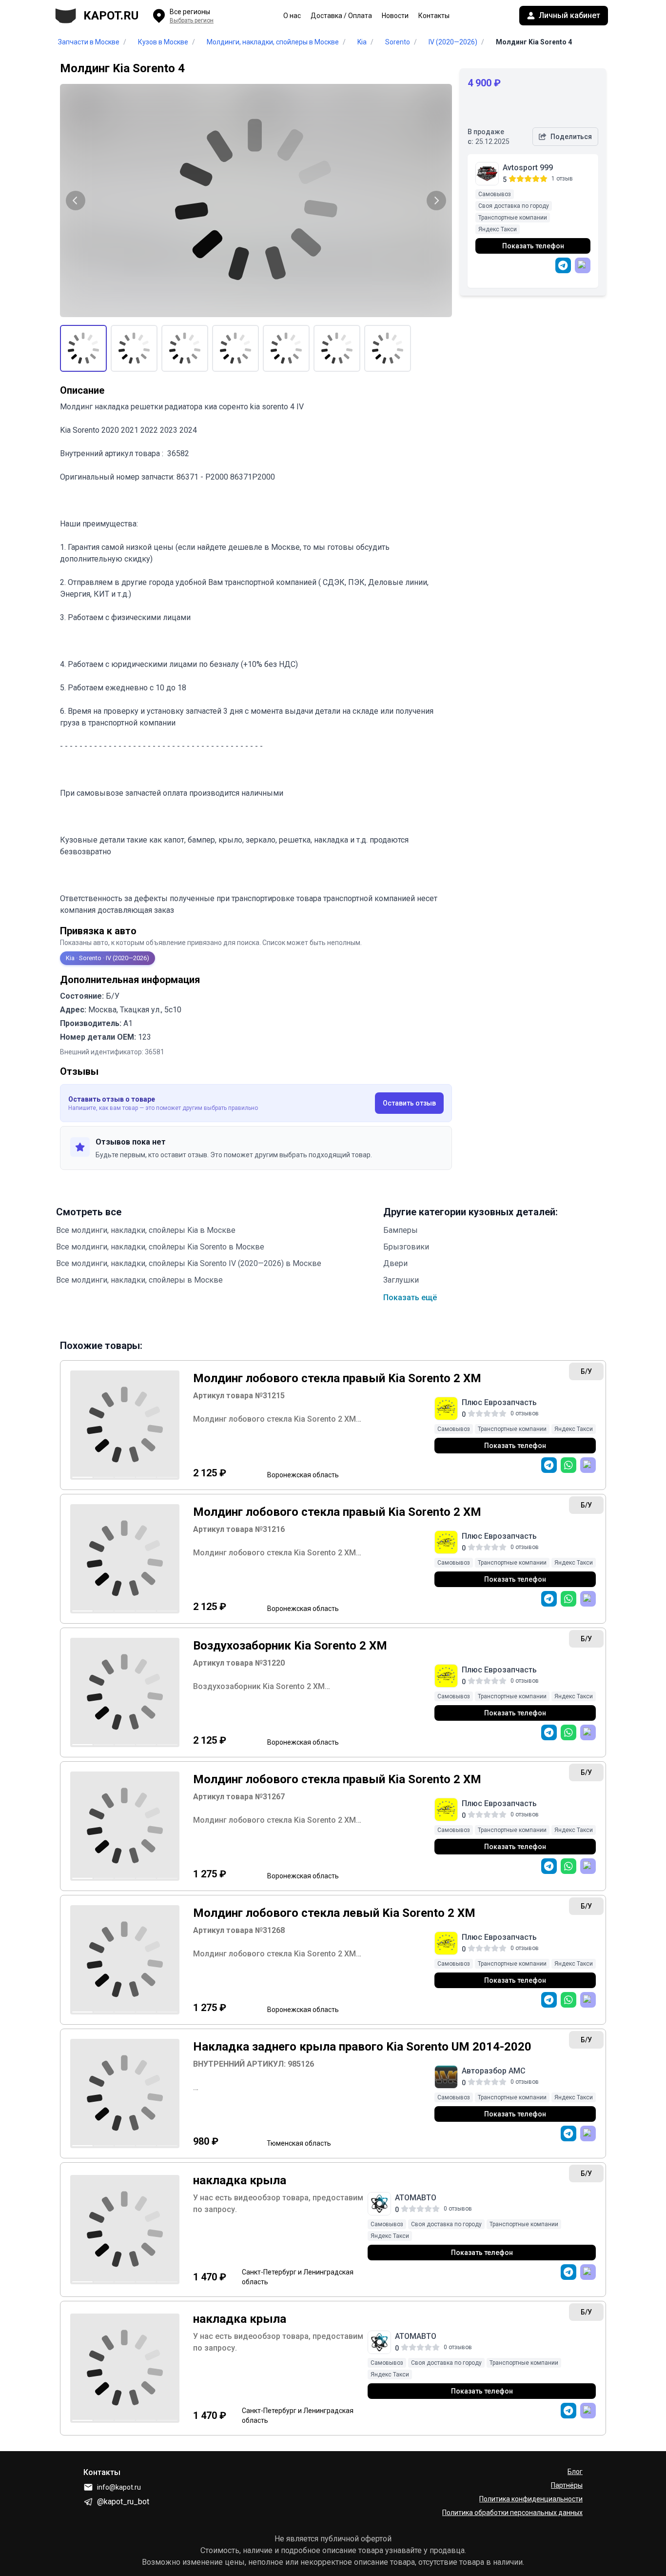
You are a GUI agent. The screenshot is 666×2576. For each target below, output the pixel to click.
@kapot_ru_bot (123, 2502)
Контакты (434, 16)
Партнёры (567, 2485)
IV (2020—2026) (453, 42)
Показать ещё (410, 1298)
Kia (362, 42)
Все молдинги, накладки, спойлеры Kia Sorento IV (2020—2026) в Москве (189, 1263)
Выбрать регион (192, 20)
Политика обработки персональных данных (512, 2513)
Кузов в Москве (163, 42)
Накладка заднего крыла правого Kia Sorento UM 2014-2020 (362, 2047)
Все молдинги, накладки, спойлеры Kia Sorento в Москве (160, 1247)
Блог (575, 2472)
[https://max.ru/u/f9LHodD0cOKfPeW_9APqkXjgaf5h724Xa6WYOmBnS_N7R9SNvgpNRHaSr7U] (588, 2272)
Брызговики (406, 1247)
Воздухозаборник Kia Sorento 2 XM (290, 1646)
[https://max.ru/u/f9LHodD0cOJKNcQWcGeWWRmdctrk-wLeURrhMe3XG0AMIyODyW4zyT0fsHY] (583, 265)
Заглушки (401, 1280)
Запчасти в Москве (89, 42)
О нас (292, 16)
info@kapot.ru (119, 2487)
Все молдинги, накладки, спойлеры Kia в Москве (146, 1230)
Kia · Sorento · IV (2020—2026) (108, 958)
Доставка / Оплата (341, 16)
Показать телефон (533, 246)
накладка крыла (240, 2180)
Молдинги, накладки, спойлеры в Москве (273, 42)
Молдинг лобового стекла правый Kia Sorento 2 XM (337, 1378)
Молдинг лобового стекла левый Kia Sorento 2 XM (334, 1913)
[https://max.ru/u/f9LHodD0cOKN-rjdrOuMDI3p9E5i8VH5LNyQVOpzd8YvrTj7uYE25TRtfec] (588, 2133)
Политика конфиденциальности (531, 2499)
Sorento (398, 42)
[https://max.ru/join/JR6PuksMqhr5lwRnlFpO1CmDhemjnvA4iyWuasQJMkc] (588, 1465)
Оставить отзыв (409, 1103)
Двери (395, 1263)
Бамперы (401, 1230)
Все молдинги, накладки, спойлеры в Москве (139, 1280)
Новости (395, 16)
